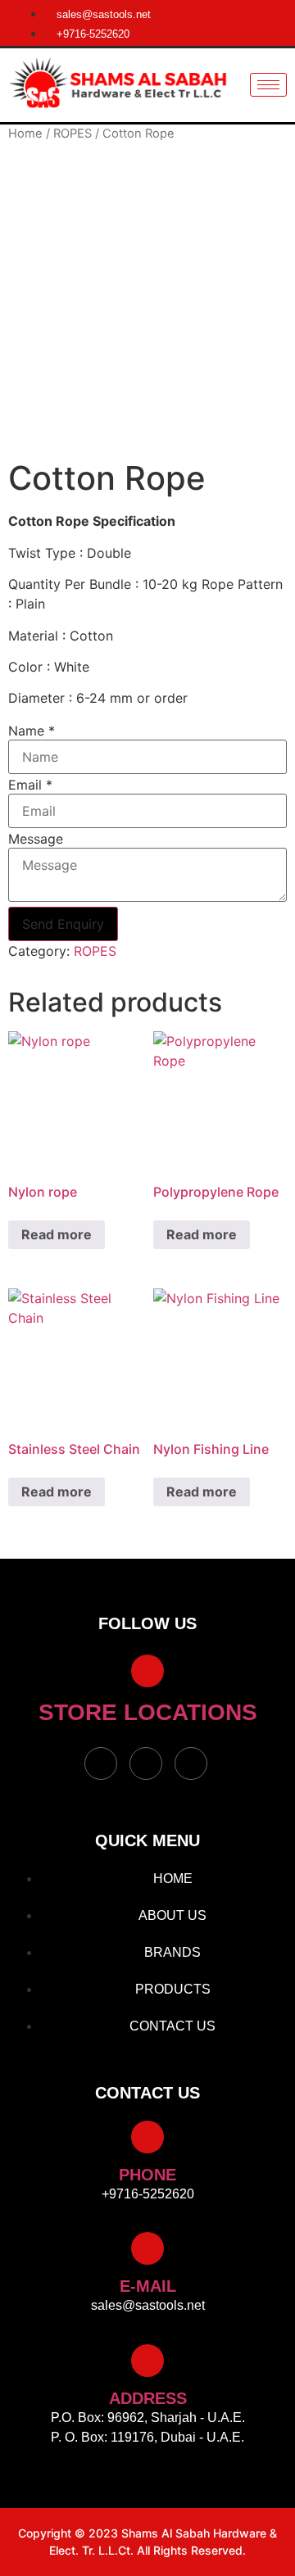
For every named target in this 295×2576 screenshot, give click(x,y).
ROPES (73, 134)
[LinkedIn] (191, 1763)
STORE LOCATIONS (148, 1712)
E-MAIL (148, 2286)
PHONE (147, 2175)
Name (32, 731)
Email (30, 785)
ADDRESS (148, 2398)
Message (36, 839)
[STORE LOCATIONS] (147, 1671)
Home (25, 134)
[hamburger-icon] (268, 85)
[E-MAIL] (147, 2248)
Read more (57, 1234)
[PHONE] (147, 2137)
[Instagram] (146, 1763)
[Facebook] (101, 1763)
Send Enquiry (63, 924)
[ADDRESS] (147, 2361)
